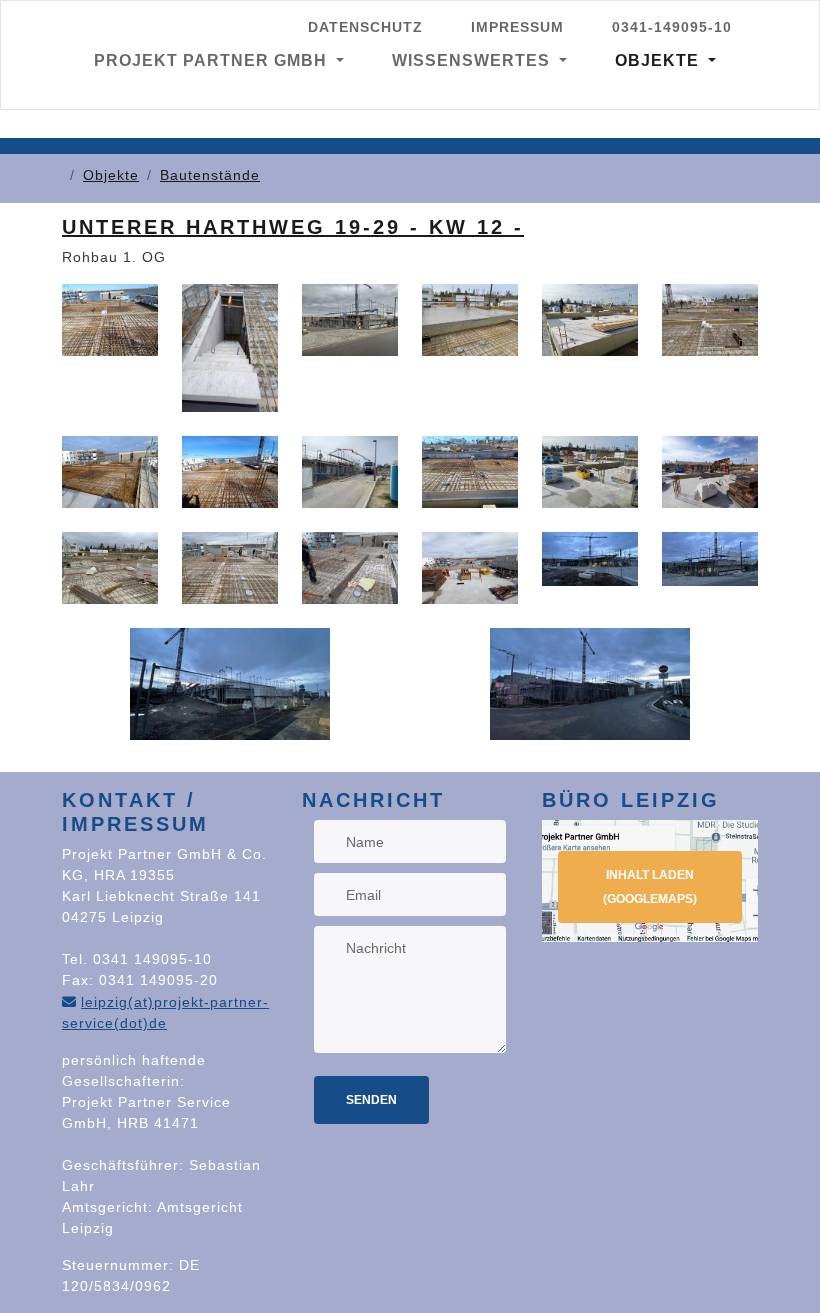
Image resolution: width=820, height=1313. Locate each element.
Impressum (517, 27)
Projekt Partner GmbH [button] (213, 60)
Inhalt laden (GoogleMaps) (650, 887)
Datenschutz (365, 27)
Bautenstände (210, 175)
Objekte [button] (659, 60)
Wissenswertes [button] (473, 60)
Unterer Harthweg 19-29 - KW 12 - (293, 227)
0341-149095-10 (672, 27)
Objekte (111, 175)
